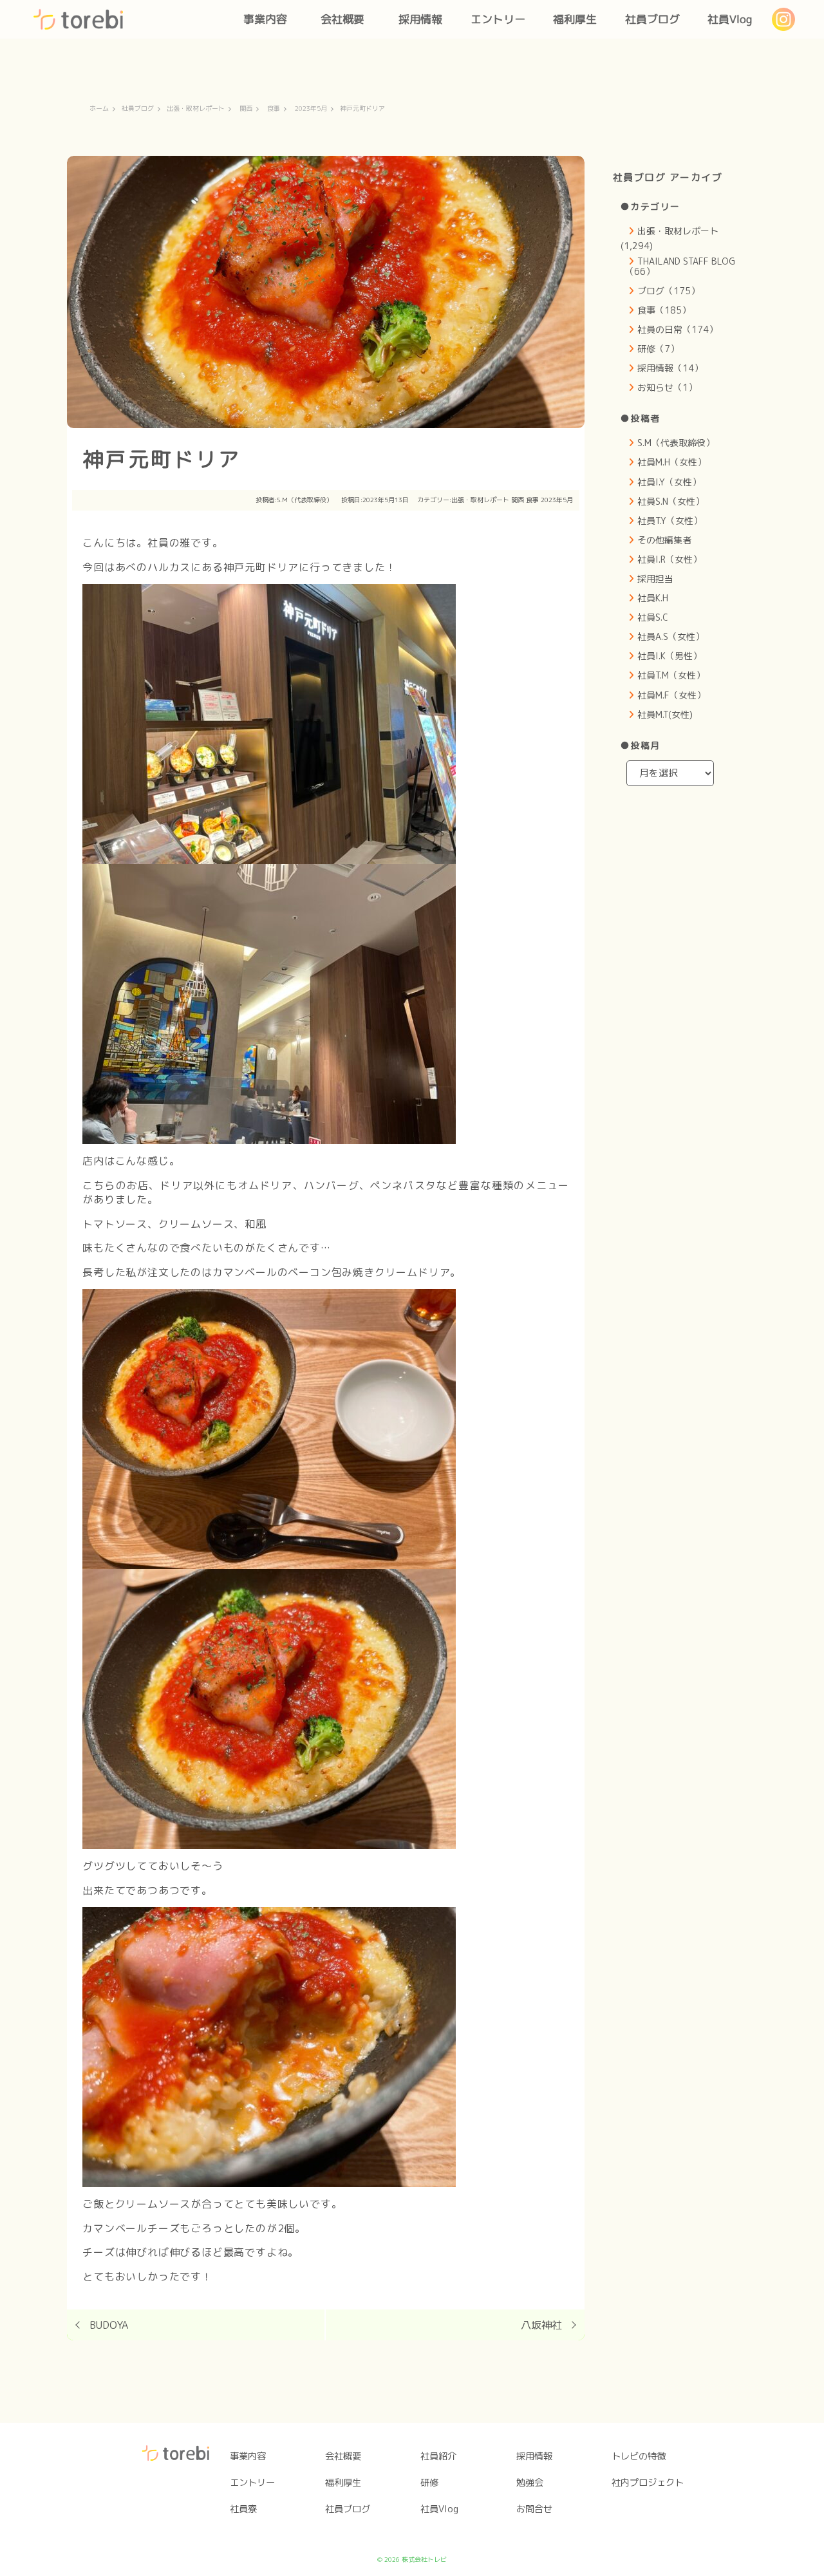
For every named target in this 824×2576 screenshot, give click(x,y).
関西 (246, 109)
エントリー (498, 19)
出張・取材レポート (196, 109)
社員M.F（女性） (671, 695)
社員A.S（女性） (671, 636)
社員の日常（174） (678, 329)
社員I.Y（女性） (669, 482)
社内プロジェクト (648, 2483)
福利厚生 (575, 19)
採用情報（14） (670, 368)
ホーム (99, 109)
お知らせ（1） (667, 387)
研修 (429, 2483)
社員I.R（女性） (669, 559)
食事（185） (664, 310)
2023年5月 (311, 109)
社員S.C (653, 617)
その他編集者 (664, 540)
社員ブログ (652, 19)
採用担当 (655, 578)
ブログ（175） (669, 291)
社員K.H (653, 598)
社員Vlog (730, 19)
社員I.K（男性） (669, 656)
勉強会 (530, 2483)
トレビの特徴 (639, 2456)
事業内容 (265, 19)
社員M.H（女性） (672, 462)
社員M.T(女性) (665, 714)
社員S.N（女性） (671, 501)
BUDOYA (109, 2325)
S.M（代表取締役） (305, 500)
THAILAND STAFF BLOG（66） (680, 266)
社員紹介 (438, 2456)
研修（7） (658, 349)
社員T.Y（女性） (670, 521)
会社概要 (342, 19)
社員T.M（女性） (671, 675)
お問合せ (534, 2509)
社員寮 (243, 2509)
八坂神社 (541, 2325)
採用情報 (420, 19)
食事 (274, 109)
